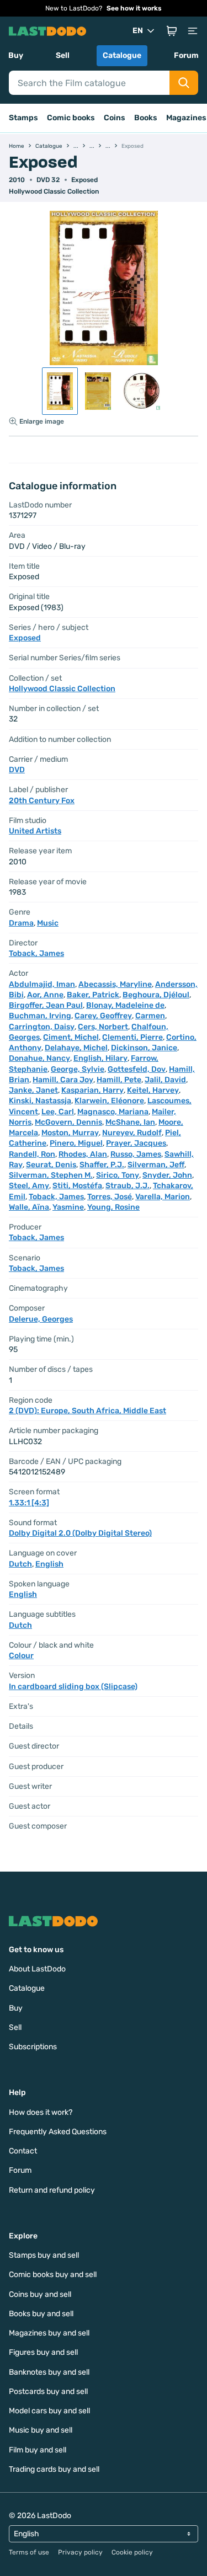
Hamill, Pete (119, 1080)
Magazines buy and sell (49, 2333)
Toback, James (36, 953)
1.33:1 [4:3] (29, 1503)
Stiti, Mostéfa (77, 1186)
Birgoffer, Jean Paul (46, 1005)
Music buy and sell (41, 2430)
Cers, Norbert (103, 1027)
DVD (17, 770)
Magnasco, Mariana (113, 1112)
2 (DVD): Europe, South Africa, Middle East (87, 1411)
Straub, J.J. (128, 1186)
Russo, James (136, 1154)
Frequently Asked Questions (58, 2132)
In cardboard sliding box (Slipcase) (73, 1687)
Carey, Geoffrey (103, 1016)
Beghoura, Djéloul (156, 995)
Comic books (71, 118)
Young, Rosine (113, 1207)
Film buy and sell (38, 2450)
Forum (186, 55)
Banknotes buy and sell (49, 2372)
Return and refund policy (52, 2190)
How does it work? (41, 2112)
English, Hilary (100, 1058)
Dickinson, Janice (144, 1048)
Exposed (84, 180)
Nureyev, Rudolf (132, 1133)
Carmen (150, 1016)
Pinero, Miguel (76, 1143)
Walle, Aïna (29, 1207)
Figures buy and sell (43, 2352)
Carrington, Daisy (42, 1027)
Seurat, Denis (51, 1165)
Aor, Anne (45, 995)
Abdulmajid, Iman (42, 984)
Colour (21, 1656)
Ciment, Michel (71, 1037)
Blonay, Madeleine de (125, 1005)
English (49, 1564)
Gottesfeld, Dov (137, 1069)
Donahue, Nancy (39, 1058)
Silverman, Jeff (156, 1165)
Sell (63, 55)
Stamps (23, 118)
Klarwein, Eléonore (109, 1101)
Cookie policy (132, 2552)
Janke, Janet (33, 1090)
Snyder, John (167, 1175)
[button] (172, 31)
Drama (21, 923)
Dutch (20, 1564)
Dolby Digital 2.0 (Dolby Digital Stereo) (80, 1533)
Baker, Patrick (93, 995)
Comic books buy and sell (53, 2275)
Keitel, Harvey (153, 1090)
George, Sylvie (78, 1069)
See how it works (134, 8)
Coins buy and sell (40, 2294)
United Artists (35, 831)
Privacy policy (80, 2552)
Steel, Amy (29, 1186)
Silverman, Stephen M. (51, 1175)
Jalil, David (165, 1080)
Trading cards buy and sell (54, 2469)
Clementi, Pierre (132, 1037)
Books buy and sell (41, 2314)
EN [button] (138, 31)
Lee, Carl (58, 1112)
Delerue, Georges (41, 1319)
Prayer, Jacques (136, 1143)
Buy (16, 55)
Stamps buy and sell (44, 2255)
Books (146, 118)
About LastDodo (37, 1969)
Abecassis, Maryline (115, 984)
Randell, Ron (32, 1154)
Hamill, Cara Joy (63, 1080)
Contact (23, 2151)
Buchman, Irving (40, 1016)
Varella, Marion (163, 1197)
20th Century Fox (42, 801)
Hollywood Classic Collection (54, 191)
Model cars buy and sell (49, 2411)
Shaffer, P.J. (102, 1165)
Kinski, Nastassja (40, 1101)
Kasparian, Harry (92, 1090)
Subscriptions (33, 2047)
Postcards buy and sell (48, 2391)
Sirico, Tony (118, 1175)
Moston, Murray (70, 1133)
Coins (115, 118)
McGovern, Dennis (68, 1122)
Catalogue (122, 55)
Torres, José (110, 1197)
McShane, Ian (130, 1122)
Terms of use (29, 2552)
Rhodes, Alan (83, 1154)
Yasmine (68, 1207)
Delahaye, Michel (76, 1048)
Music (48, 923)
